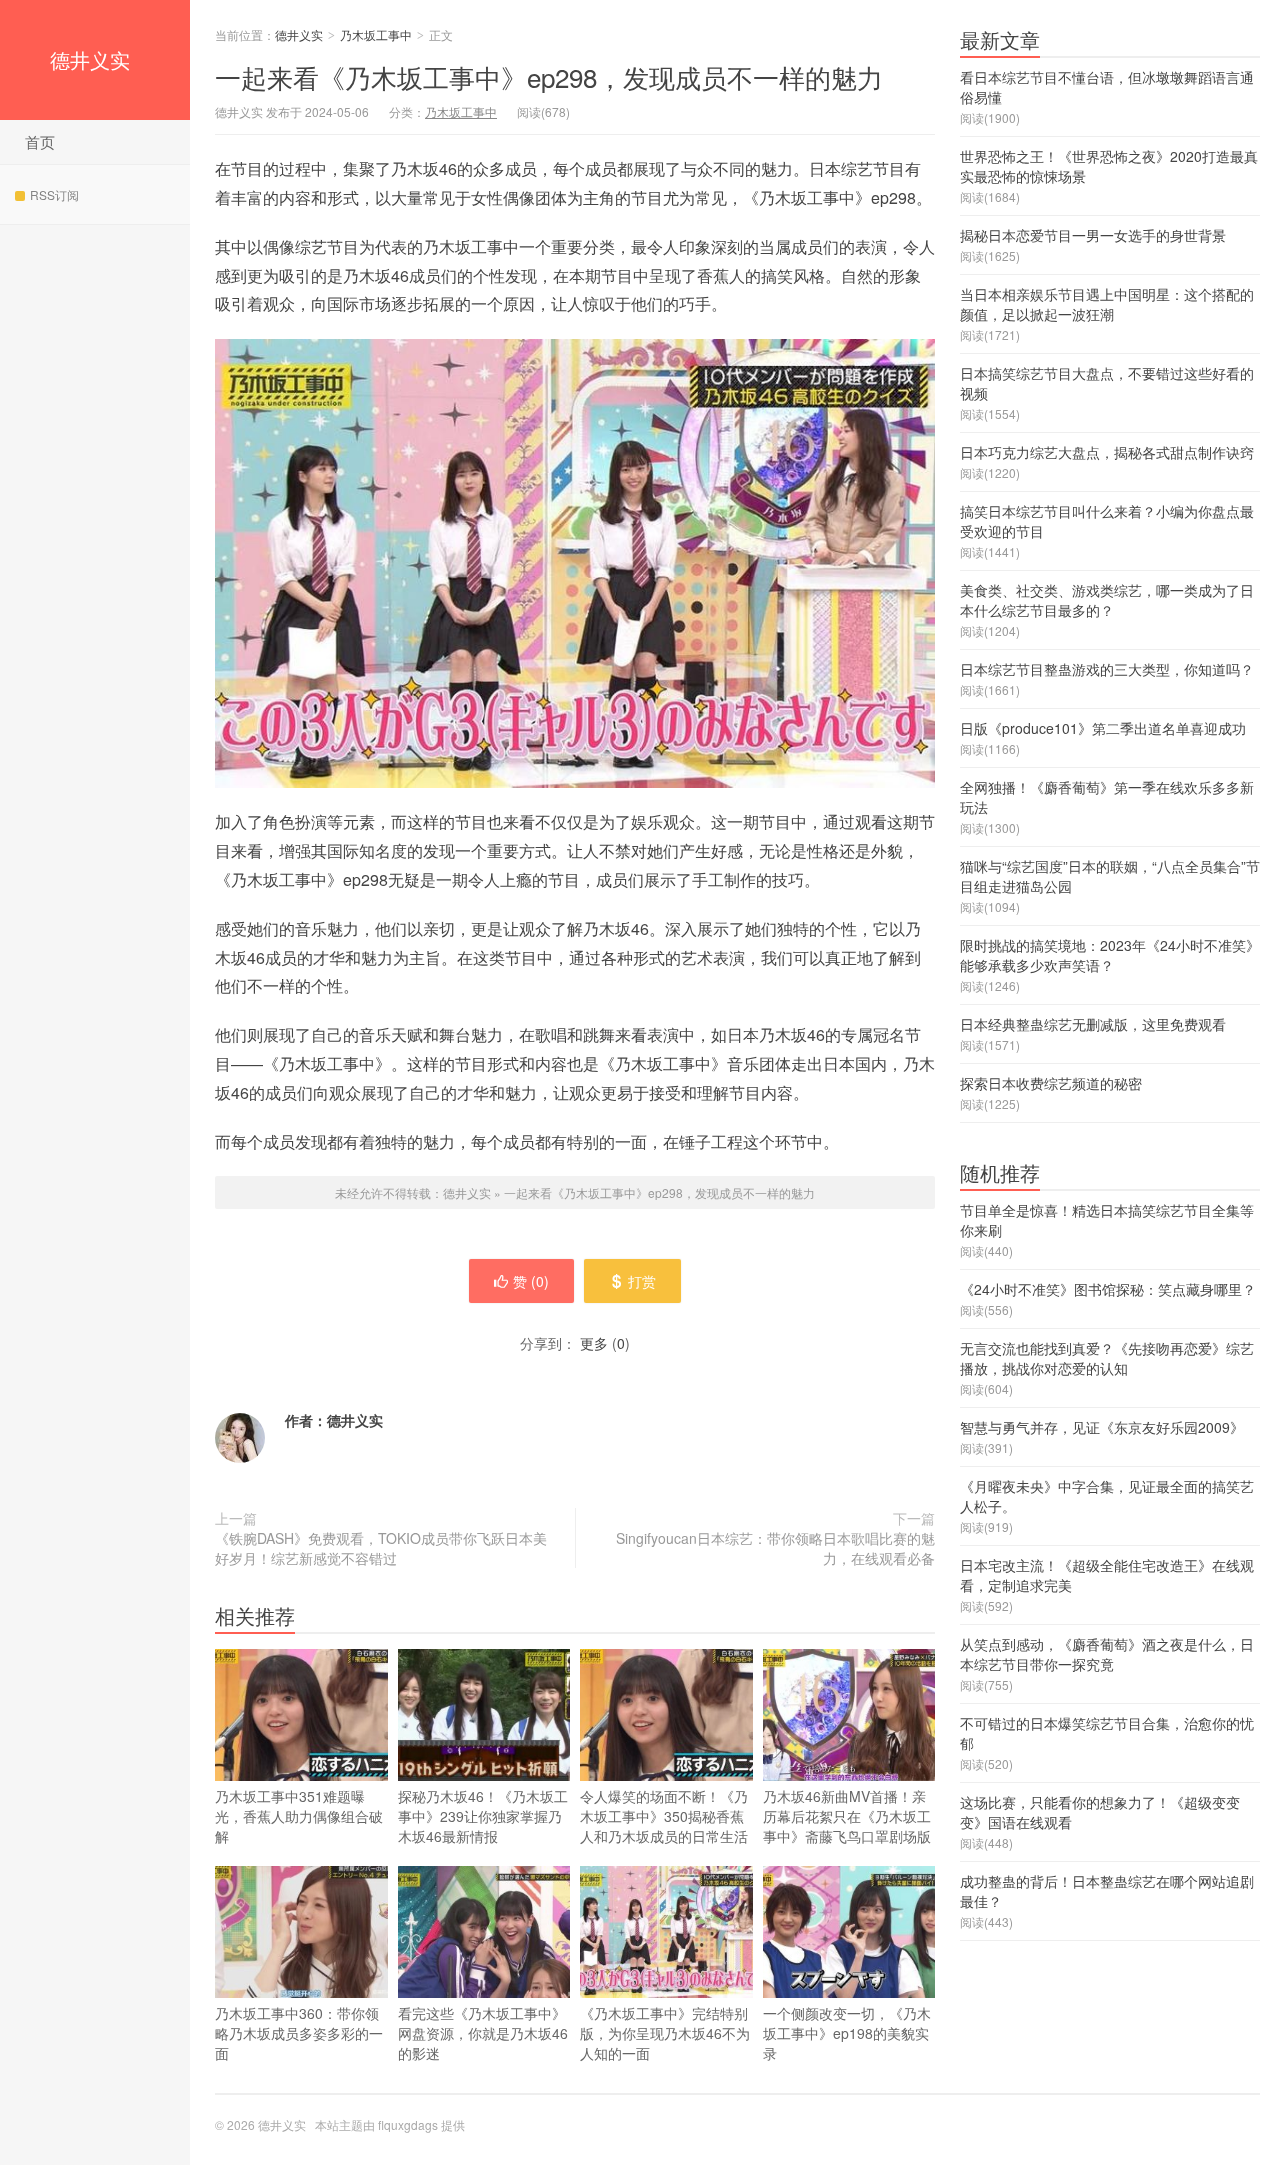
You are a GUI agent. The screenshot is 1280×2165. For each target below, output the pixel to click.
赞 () (531, 1281)
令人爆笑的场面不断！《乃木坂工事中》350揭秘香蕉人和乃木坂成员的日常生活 (664, 1816)
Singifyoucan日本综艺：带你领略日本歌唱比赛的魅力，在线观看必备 (775, 1548)
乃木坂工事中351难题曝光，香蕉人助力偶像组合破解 (299, 1816)
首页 (40, 141)
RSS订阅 (54, 194)
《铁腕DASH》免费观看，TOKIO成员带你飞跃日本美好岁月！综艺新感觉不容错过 (381, 1548)
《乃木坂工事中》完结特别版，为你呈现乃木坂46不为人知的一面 (665, 2033)
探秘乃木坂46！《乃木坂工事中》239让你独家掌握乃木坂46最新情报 (483, 1816)
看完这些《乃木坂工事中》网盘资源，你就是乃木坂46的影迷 (483, 2033)
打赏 (642, 1281)
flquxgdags (408, 2124)
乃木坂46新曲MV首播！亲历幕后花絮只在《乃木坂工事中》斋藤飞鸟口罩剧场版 (847, 1816)
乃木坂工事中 (376, 34)
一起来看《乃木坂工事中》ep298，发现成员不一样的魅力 (549, 76)
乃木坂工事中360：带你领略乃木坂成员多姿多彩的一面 (299, 2033)
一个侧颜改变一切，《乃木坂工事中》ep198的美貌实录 (847, 2033)
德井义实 (90, 59)
